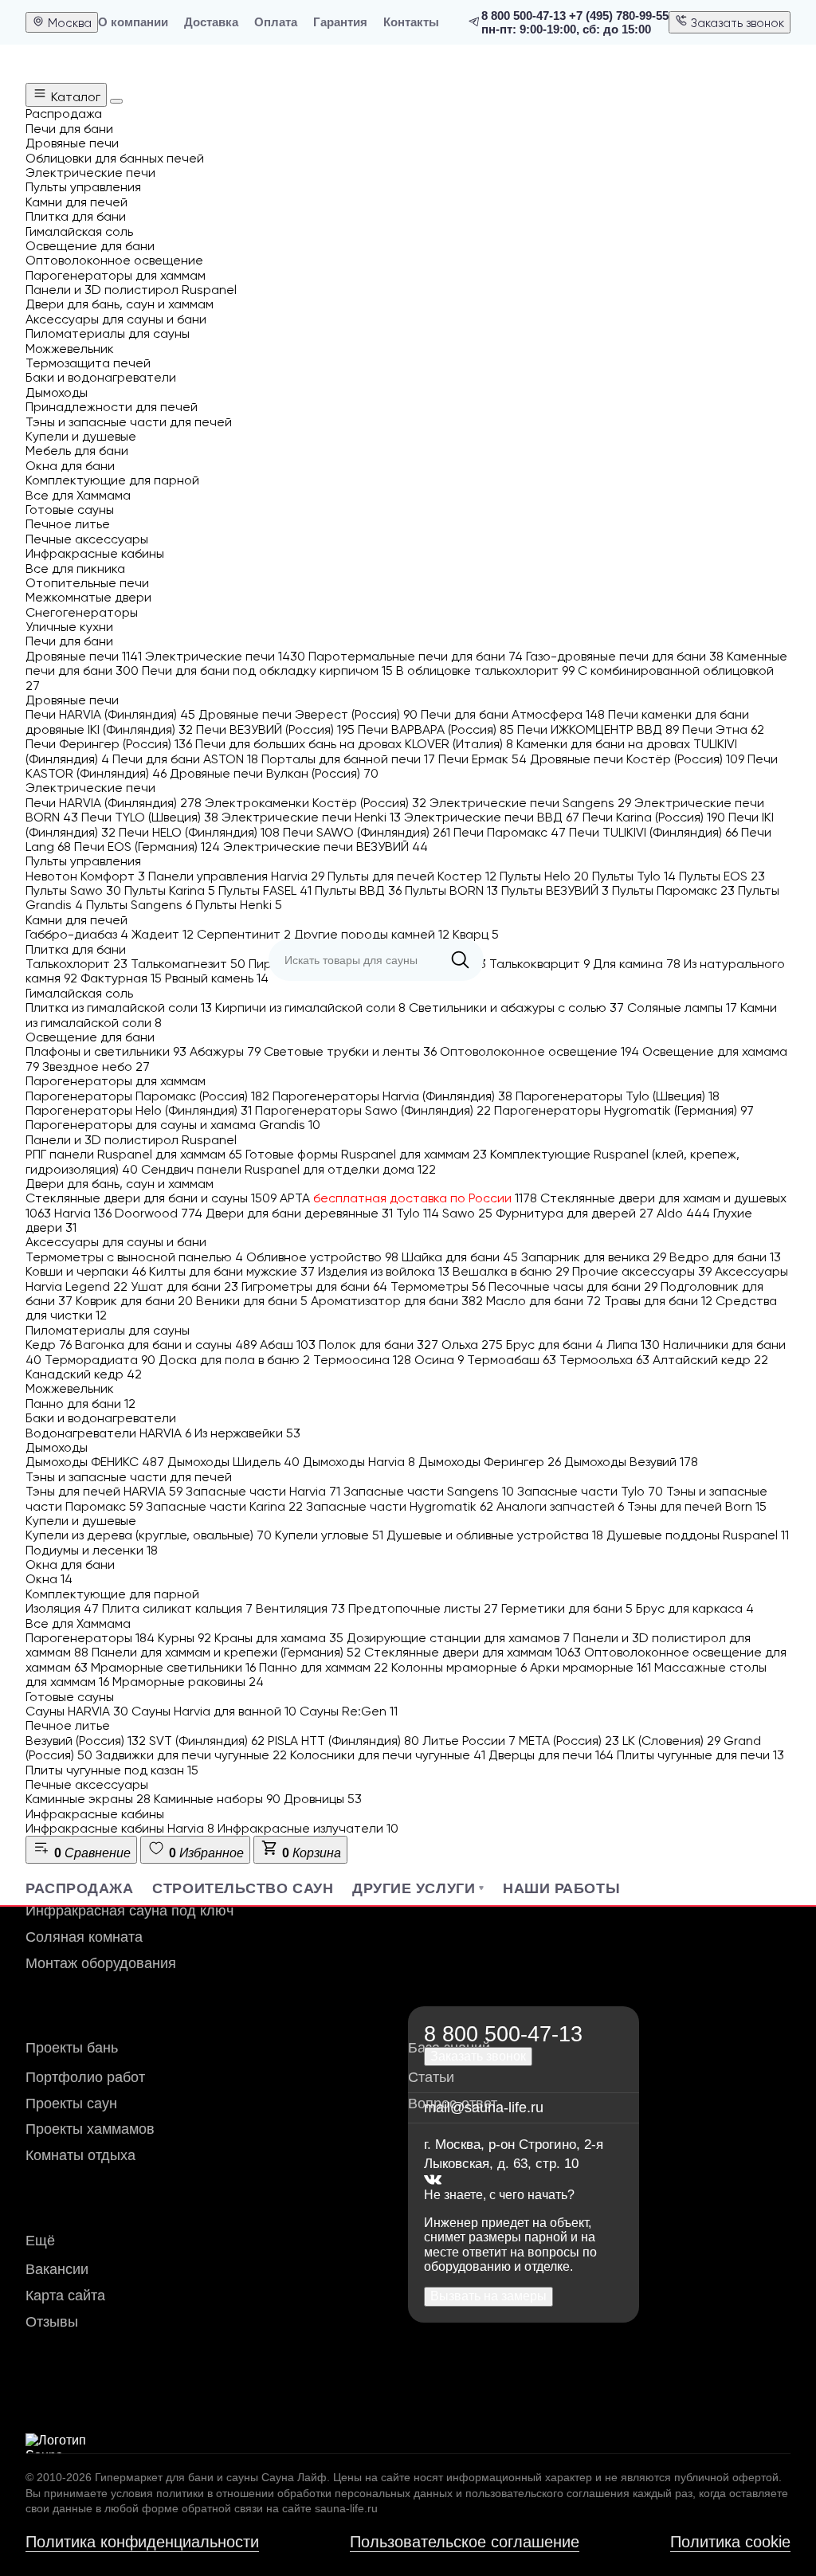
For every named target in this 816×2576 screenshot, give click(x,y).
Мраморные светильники (173, 1667)
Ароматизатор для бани (397, 1301)
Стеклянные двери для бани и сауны (151, 1198)
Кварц (476, 934)
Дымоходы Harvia (359, 1462)
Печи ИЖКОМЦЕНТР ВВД (598, 729)
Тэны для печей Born (697, 1506)
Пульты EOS (722, 876)
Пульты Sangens (139, 905)
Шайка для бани (460, 1257)
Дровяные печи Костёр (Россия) (637, 759)
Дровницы (323, 1799)
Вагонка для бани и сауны (166, 1345)
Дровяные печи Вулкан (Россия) (274, 773)
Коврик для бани (134, 1301)
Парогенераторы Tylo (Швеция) (618, 1096)
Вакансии (57, 2269)
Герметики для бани (567, 1608)
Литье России (469, 1741)
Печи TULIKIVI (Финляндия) (653, 832)
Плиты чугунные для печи (700, 1755)
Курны (184, 1638)
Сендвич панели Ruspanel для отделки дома (288, 1169)
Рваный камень (217, 978)
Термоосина (362, 1360)
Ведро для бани (725, 1257)
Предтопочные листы (423, 1608)
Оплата (276, 22)
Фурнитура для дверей (575, 1213)
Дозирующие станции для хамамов (458, 1638)
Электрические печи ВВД (492, 817)
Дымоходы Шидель (233, 1462)
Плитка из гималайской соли (119, 1008)
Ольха (472, 1345)
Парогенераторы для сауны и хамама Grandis (173, 1125)
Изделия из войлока (384, 1271)
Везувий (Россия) (86, 1741)
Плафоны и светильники (106, 1051)
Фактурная (121, 978)
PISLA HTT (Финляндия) (343, 1741)
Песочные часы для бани (573, 1286)
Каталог (74, 97)
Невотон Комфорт (85, 876)
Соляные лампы (682, 1008)
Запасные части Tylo (590, 1491)
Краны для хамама (279, 1638)
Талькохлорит (76, 964)
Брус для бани (555, 1345)
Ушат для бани (184, 1286)
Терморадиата (100, 1360)
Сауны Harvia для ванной (214, 1711)
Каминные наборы (217, 1799)
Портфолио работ (85, 2077)
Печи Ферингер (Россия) (109, 744)
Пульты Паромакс (673, 890)
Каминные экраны (88, 1799)
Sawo (467, 1213)
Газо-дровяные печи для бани (625, 656)
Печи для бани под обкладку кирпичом (267, 670)
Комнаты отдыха (80, 2155)
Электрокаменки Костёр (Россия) (316, 803)
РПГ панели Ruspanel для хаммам (134, 1154)
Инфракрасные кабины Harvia (120, 1828)
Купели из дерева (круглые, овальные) (149, 1535)
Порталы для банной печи (348, 759)
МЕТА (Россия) (569, 1741)
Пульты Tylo (634, 876)
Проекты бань (72, 2048)
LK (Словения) (671, 1741)
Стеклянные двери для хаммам (473, 1652)
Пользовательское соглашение (465, 2542)
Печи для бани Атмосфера (513, 714)
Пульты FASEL (265, 890)
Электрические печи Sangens (530, 803)
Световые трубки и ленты (350, 1051)
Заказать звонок (736, 23)
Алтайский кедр (710, 1360)
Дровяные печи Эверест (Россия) (308, 714)
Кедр (49, 1345)
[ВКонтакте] (433, 2180)
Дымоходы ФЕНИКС (95, 1462)
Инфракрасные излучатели (308, 1828)
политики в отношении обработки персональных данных (304, 2493)
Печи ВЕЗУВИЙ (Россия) (275, 729)
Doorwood (159, 1213)
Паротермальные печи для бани (416, 656)
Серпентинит (244, 934)
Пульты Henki (239, 905)
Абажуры (225, 1051)
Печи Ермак (483, 759)
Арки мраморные (590, 1667)
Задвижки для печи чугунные (191, 1755)
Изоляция (62, 1608)
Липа (633, 1345)
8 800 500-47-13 (524, 16)
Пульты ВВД (358, 890)
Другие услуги (414, 1888)
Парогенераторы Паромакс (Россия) (147, 1096)
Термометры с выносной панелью (134, 1257)
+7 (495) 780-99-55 (619, 16)
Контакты (411, 22)
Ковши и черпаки (86, 1271)
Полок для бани (379, 1345)
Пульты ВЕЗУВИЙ (555, 890)
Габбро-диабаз (77, 934)
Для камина (637, 964)
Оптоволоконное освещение (539, 1051)
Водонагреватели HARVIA (108, 1433)
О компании (133, 22)
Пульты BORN (451, 890)
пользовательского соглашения (547, 2493)
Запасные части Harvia (263, 1491)
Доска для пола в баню (234, 1360)
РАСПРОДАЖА (79, 1888)
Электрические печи (225, 656)
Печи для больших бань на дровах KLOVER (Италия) (354, 744)
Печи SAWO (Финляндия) (367, 832)
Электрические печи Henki (311, 817)
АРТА (408, 1198)
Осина (439, 1360)
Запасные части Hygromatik (400, 1506)
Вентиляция (300, 1608)
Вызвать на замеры (488, 2296)
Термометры (438, 1286)
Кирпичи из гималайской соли (310, 1008)
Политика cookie (730, 2542)
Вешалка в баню (511, 1271)
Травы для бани (658, 1301)
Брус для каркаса (695, 1608)
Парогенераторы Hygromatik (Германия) (624, 1110)
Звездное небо (96, 1066)
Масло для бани (543, 1301)
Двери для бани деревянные (299, 1213)
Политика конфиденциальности (142, 2542)
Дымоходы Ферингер (490, 1462)
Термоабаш (512, 1360)
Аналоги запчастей (560, 1506)
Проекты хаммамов (90, 2129)
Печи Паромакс (510, 832)
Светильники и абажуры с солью (516, 1008)
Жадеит (163, 934)
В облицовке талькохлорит (485, 670)
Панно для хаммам (324, 1667)
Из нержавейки (247, 1433)
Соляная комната (84, 1937)
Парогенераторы (90, 1638)
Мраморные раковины (188, 1682)
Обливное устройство (322, 1257)
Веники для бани (252, 1301)
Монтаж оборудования (101, 1963)
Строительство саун (243, 1888)
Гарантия (340, 22)
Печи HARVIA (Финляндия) (110, 714)
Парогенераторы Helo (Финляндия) (139, 1110)
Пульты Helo (544, 876)
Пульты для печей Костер (412, 876)
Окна (49, 1579)
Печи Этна (723, 729)
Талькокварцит (539, 964)
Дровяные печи (84, 656)
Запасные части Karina (224, 1506)
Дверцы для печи (551, 1755)
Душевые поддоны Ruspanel (698, 1535)
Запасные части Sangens (429, 1491)
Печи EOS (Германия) (147, 847)
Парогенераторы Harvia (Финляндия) (392, 1096)
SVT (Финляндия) (207, 1741)
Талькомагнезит (188, 964)
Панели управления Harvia (236, 876)
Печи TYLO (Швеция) (150, 817)
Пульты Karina (170, 890)
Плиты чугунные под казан (112, 1770)
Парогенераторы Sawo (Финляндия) (373, 1110)
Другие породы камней (372, 934)
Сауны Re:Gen (349, 1711)
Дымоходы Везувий (631, 1462)
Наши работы (561, 1888)
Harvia (83, 1213)
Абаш (288, 1345)
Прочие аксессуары (642, 1271)
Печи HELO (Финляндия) (199, 832)
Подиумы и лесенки (92, 1550)
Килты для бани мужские (232, 1271)
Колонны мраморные (459, 1667)
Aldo (683, 1213)
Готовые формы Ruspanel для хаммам (366, 1154)
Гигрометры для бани (314, 1286)
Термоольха (604, 1360)
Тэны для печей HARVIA (104, 1491)
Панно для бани (80, 1404)
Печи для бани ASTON (185, 759)
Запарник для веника (594, 1257)
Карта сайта (65, 2296)
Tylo (418, 1213)
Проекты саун (71, 2104)
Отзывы (52, 2322)
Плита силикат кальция (177, 1608)
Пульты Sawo (73, 890)
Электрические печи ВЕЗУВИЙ (326, 847)
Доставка (211, 22)
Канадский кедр (84, 1374)
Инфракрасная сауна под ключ (129, 1911)
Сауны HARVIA (77, 1711)
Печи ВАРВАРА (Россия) (436, 729)
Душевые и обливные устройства (495, 1535)
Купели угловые (329, 1535)
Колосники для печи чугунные (388, 1755)
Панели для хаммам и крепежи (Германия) (226, 1652)
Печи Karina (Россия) (654, 817)
